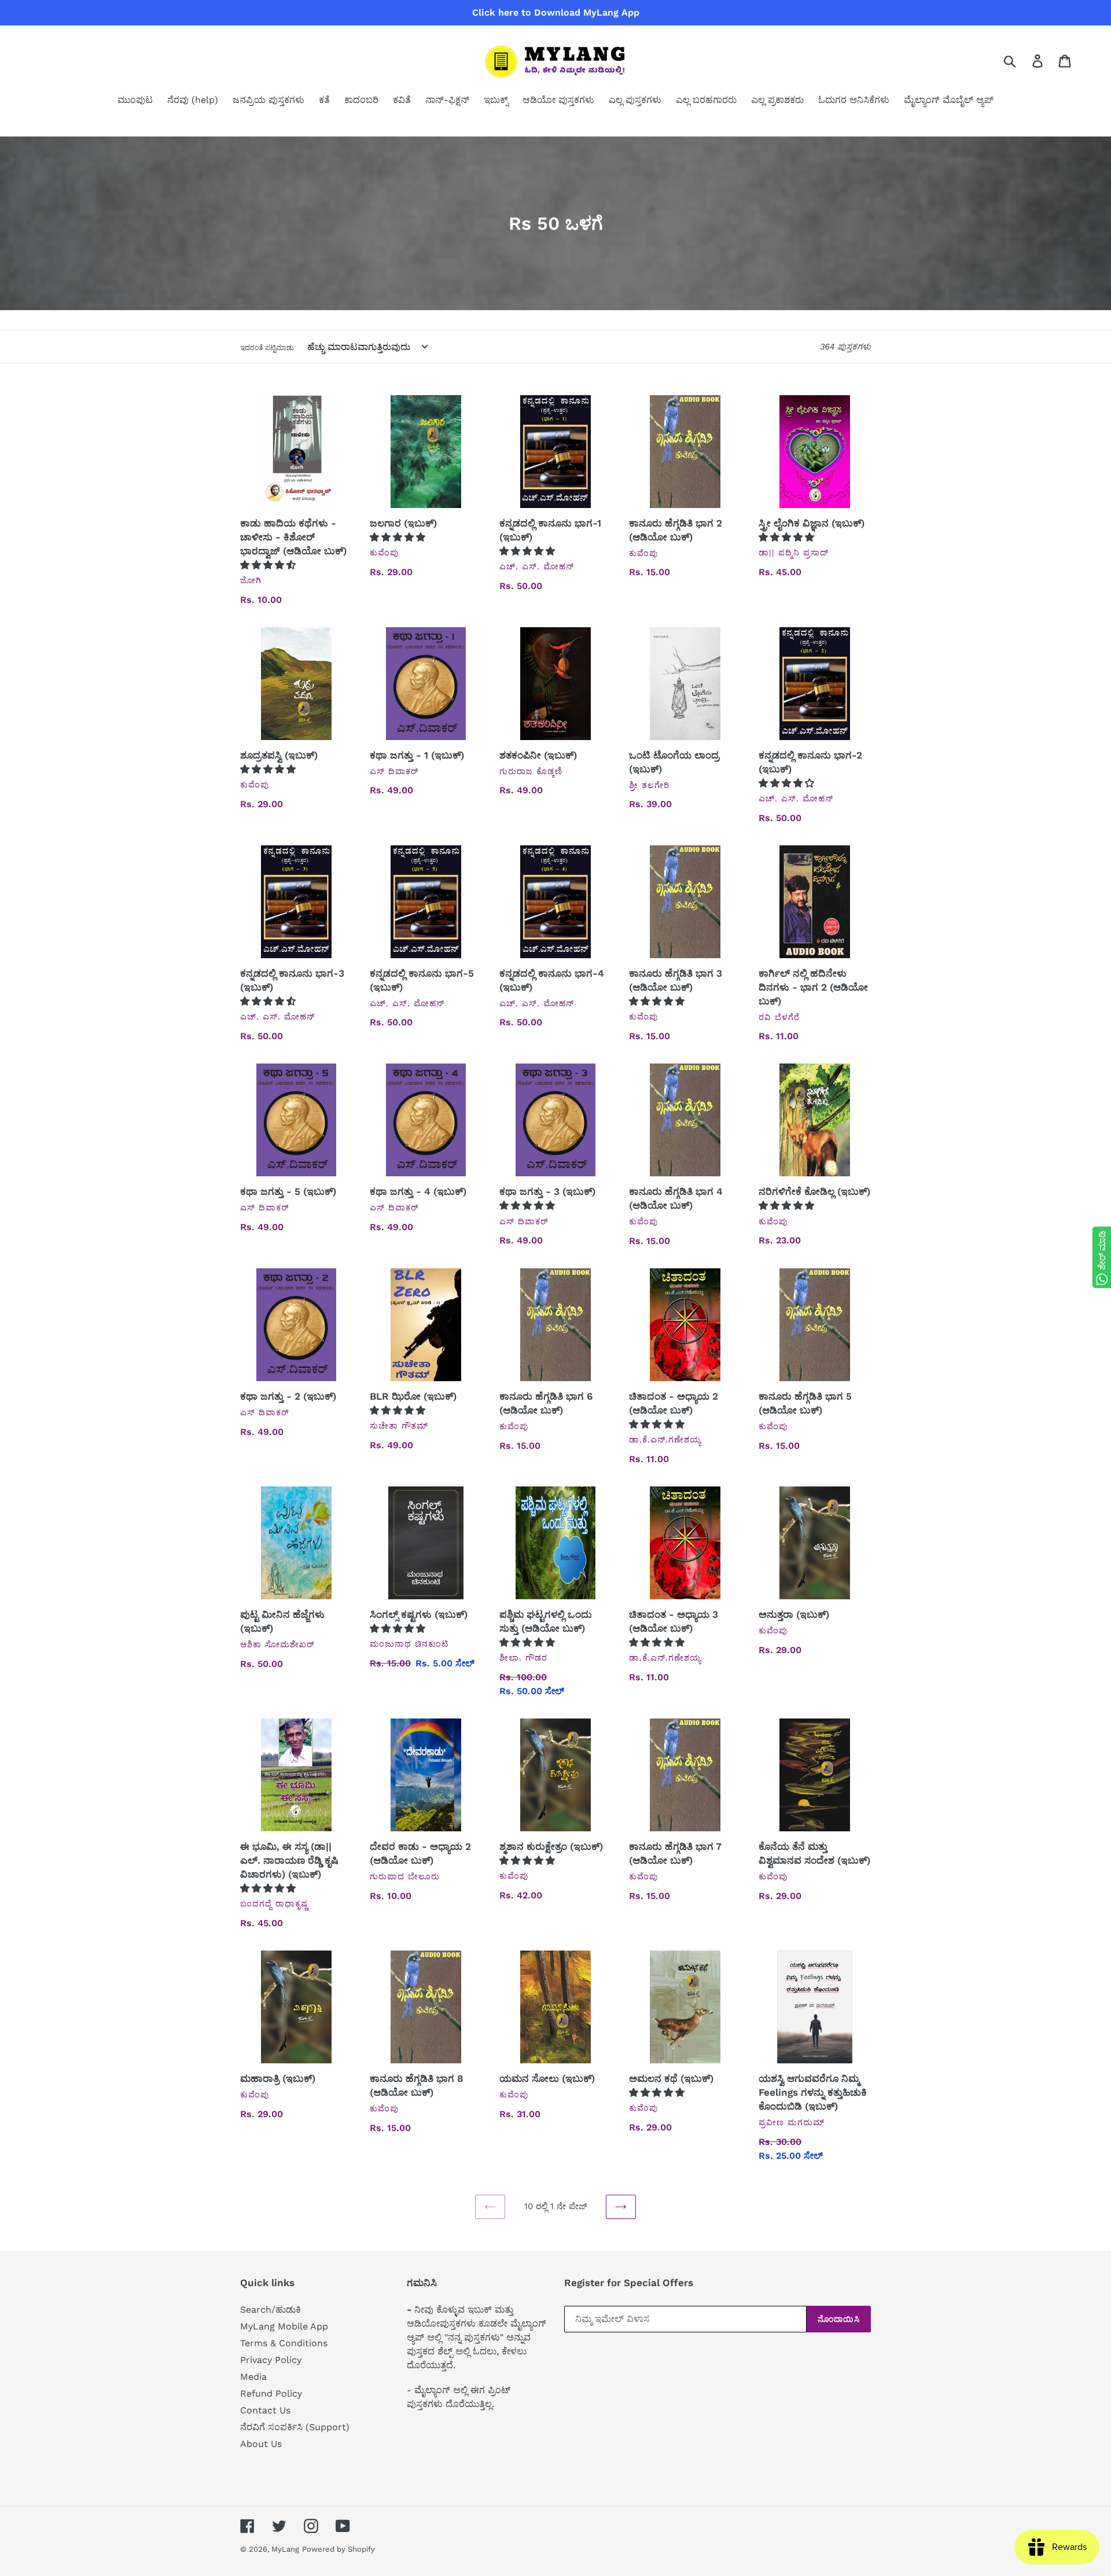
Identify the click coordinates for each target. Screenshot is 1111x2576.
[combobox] (1023, 61)
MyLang (285, 2549)
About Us (261, 2444)
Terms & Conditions (284, 2343)
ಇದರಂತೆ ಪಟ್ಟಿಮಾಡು (267, 348)
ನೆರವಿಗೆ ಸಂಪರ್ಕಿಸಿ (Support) (295, 2427)
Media (253, 2377)
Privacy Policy (271, 2360)
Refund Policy (271, 2393)
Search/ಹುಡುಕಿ (271, 2310)
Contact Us (265, 2410)
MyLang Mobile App (284, 2326)
